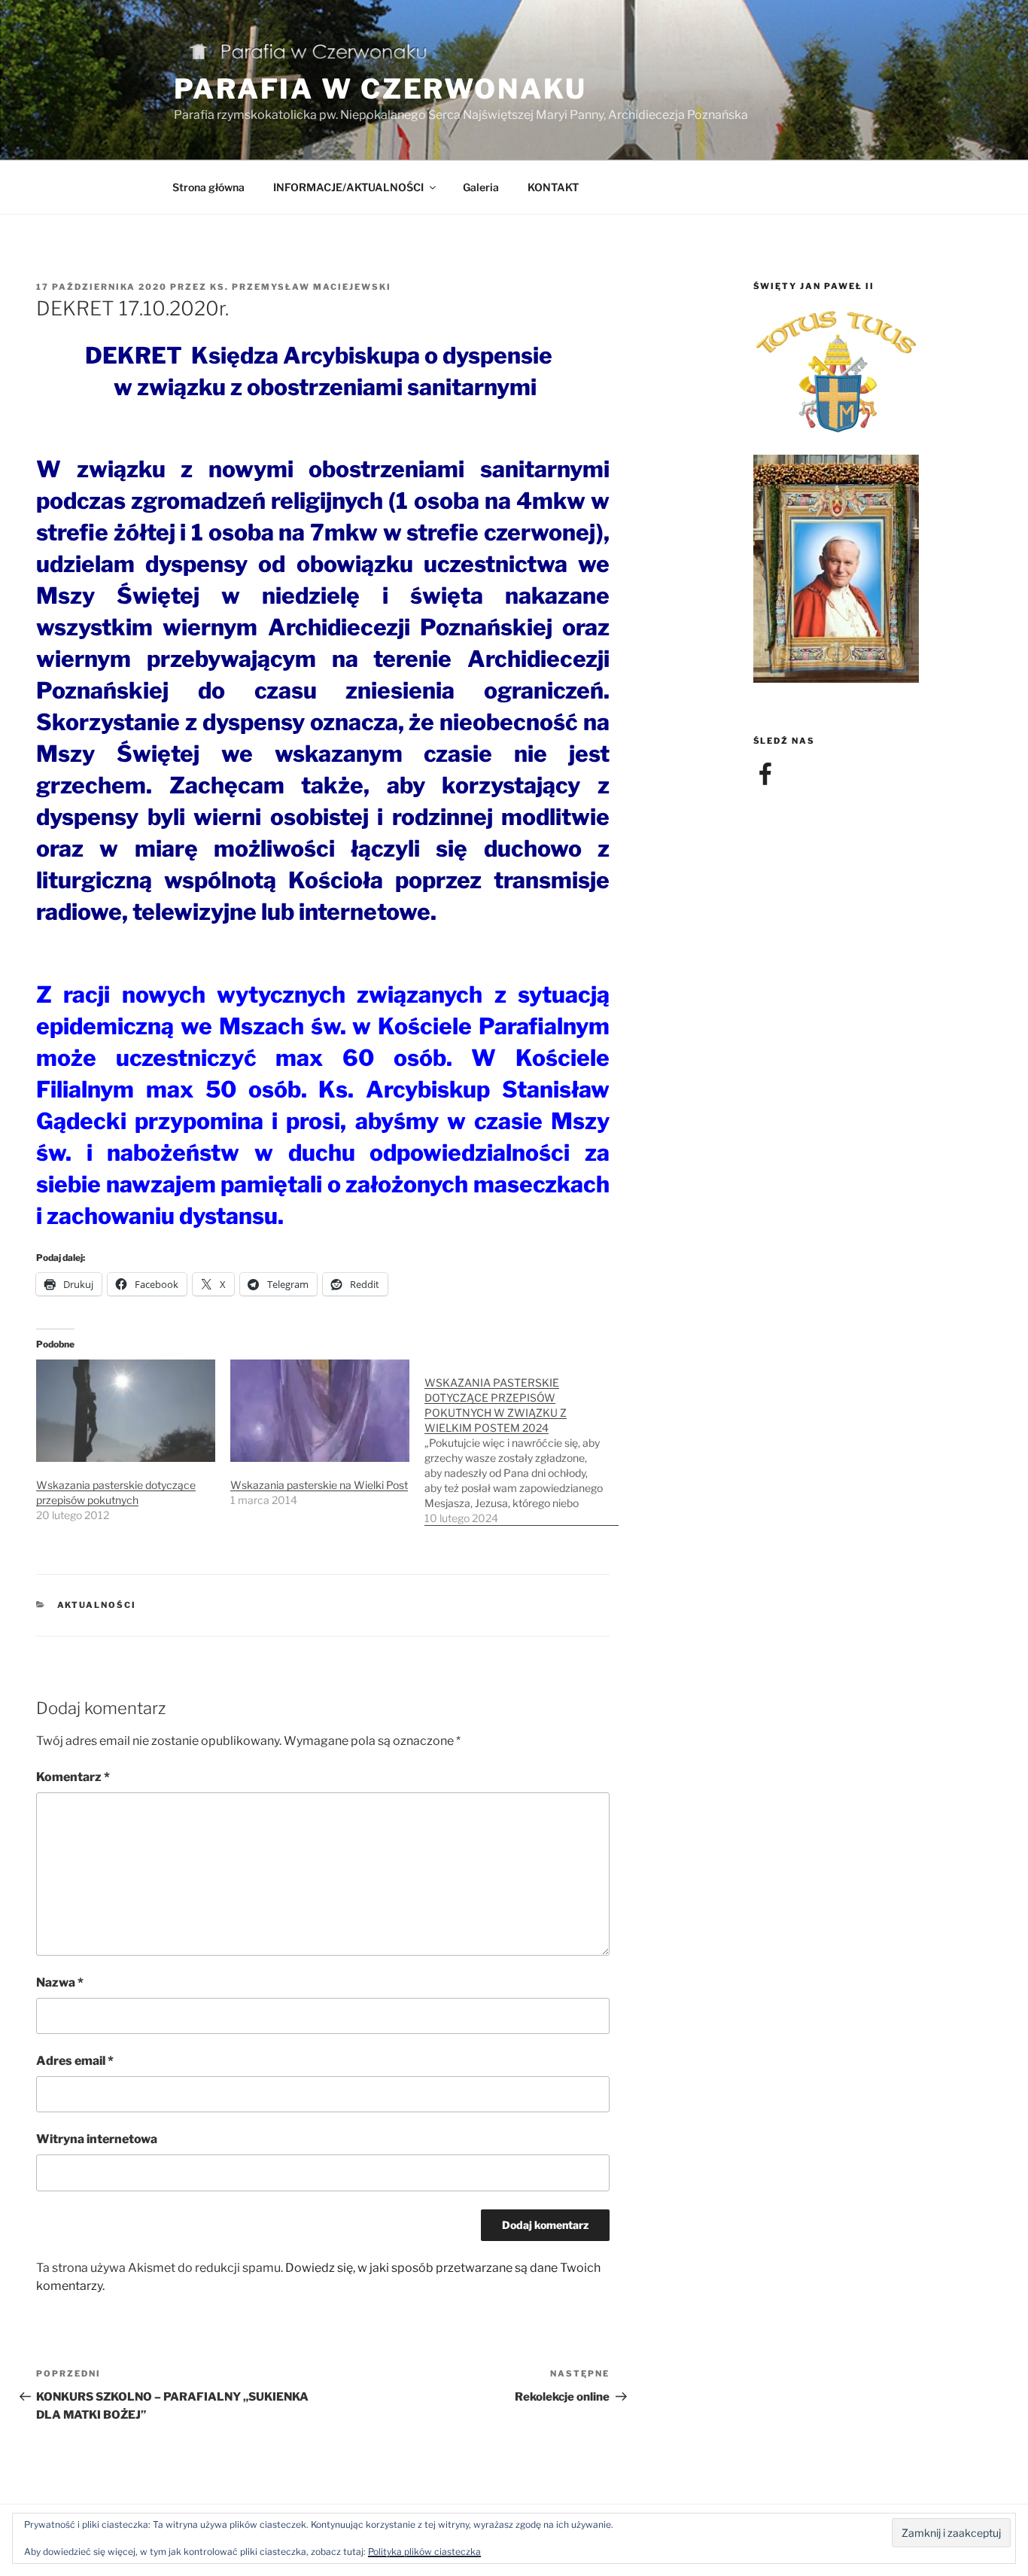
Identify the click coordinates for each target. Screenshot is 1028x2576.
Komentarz (73, 1777)
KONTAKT (553, 187)
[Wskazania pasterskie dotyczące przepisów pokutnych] (126, 1411)
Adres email (75, 2061)
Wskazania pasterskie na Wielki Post (319, 1485)
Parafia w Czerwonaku (380, 89)
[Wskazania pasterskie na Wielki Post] (320, 1411)
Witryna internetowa (97, 2139)
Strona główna (208, 187)
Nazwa (60, 1982)
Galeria (481, 187)
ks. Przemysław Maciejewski (301, 287)
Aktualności (97, 1605)
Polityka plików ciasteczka (424, 2552)
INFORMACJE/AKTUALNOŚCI (348, 187)
